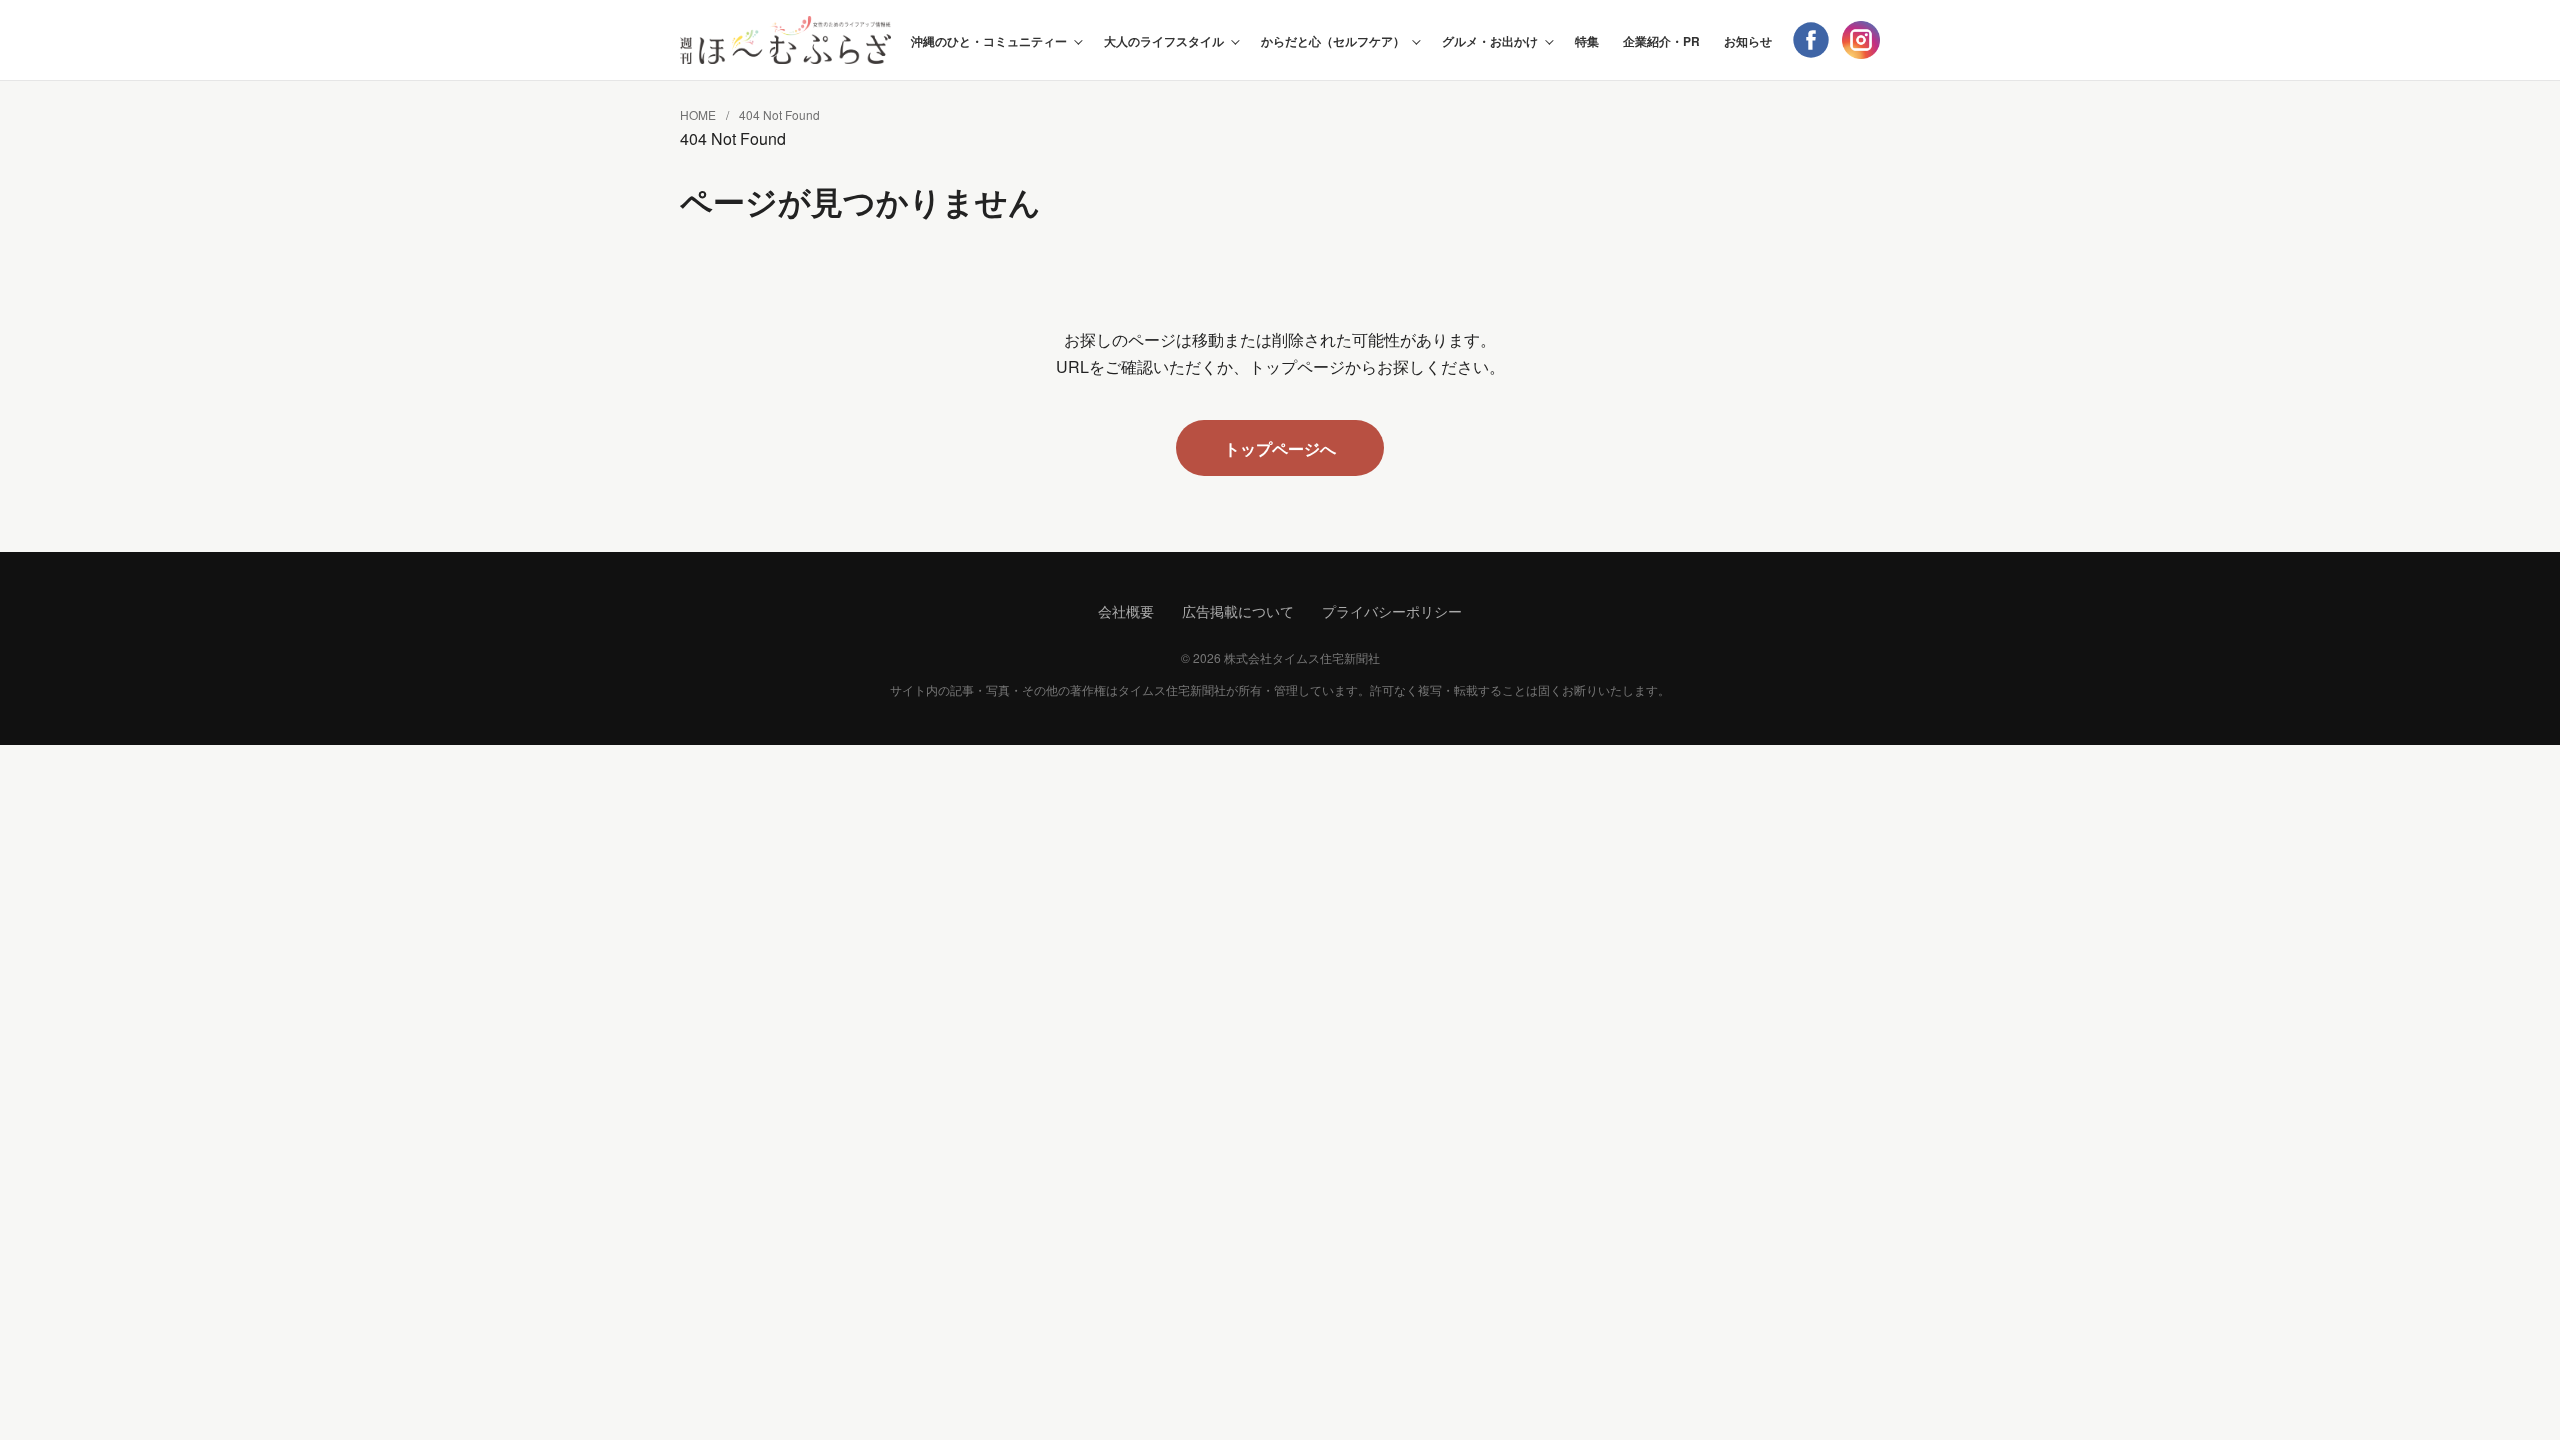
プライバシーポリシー (1392, 611)
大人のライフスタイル (1164, 41)
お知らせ (1748, 41)
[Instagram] (1861, 40)
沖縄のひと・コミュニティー (989, 41)
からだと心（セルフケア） (1333, 41)
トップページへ (1280, 448)
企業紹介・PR (1661, 41)
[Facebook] (1811, 40)
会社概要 (1126, 611)
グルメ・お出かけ (1490, 41)
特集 (1587, 41)
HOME (698, 114)
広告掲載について (1238, 611)
